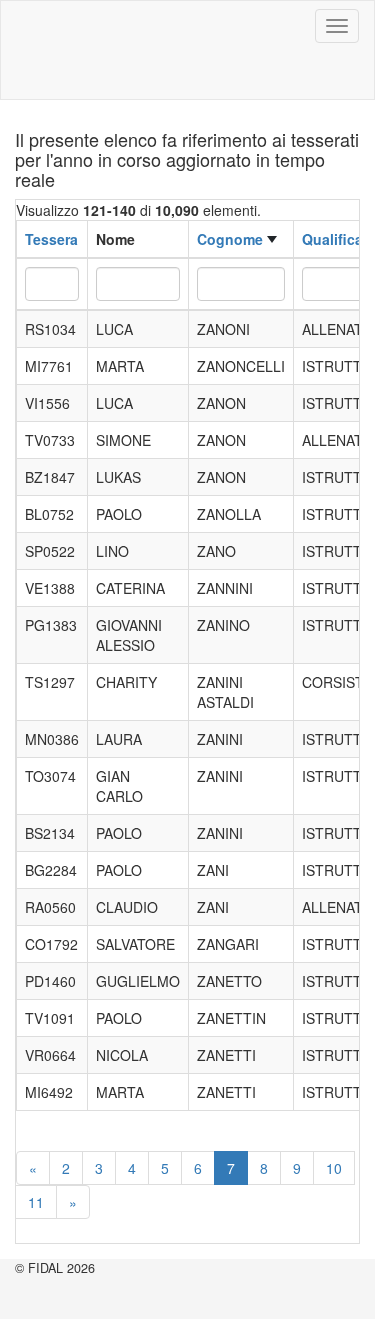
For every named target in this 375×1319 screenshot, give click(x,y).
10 (334, 1168)
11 (36, 1202)
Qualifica (332, 239)
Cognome (230, 239)
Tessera (51, 239)
